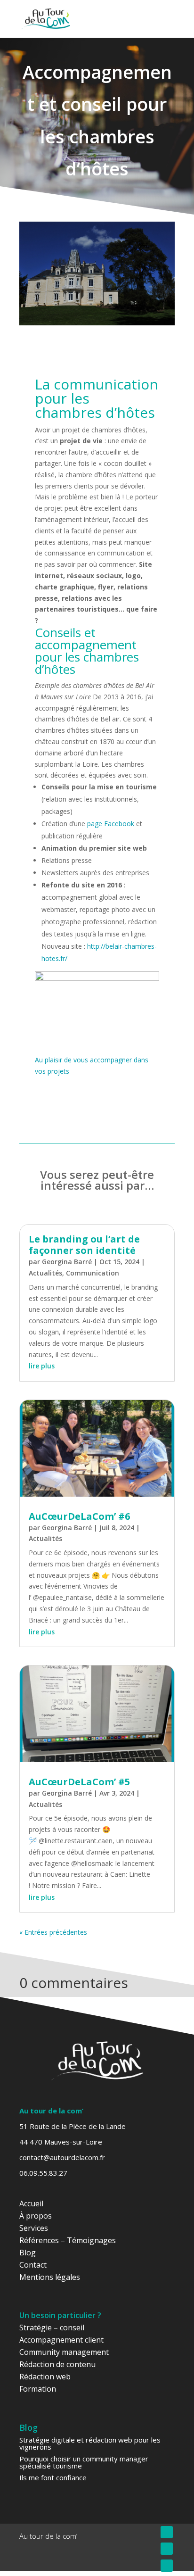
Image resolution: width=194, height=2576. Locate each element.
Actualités (45, 1273)
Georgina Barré (67, 1262)
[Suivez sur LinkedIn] (167, 2566)
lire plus (42, 1366)
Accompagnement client (61, 2340)
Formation (38, 2389)
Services (34, 2228)
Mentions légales (50, 2277)
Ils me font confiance (53, 2477)
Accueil (31, 2203)
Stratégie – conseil (52, 2328)
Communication (93, 1273)
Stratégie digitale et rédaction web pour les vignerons (90, 2443)
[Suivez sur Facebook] (167, 2532)
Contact (33, 2265)
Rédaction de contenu (57, 2364)
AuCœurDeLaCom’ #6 (79, 1516)
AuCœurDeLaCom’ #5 (79, 1782)
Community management (64, 2352)
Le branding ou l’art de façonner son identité (84, 1245)
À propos (36, 2216)
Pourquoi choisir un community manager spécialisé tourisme (84, 2462)
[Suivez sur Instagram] (167, 2549)
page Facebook (111, 824)
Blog (28, 2253)
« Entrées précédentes (53, 1932)
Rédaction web (45, 2377)
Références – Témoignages (68, 2240)
